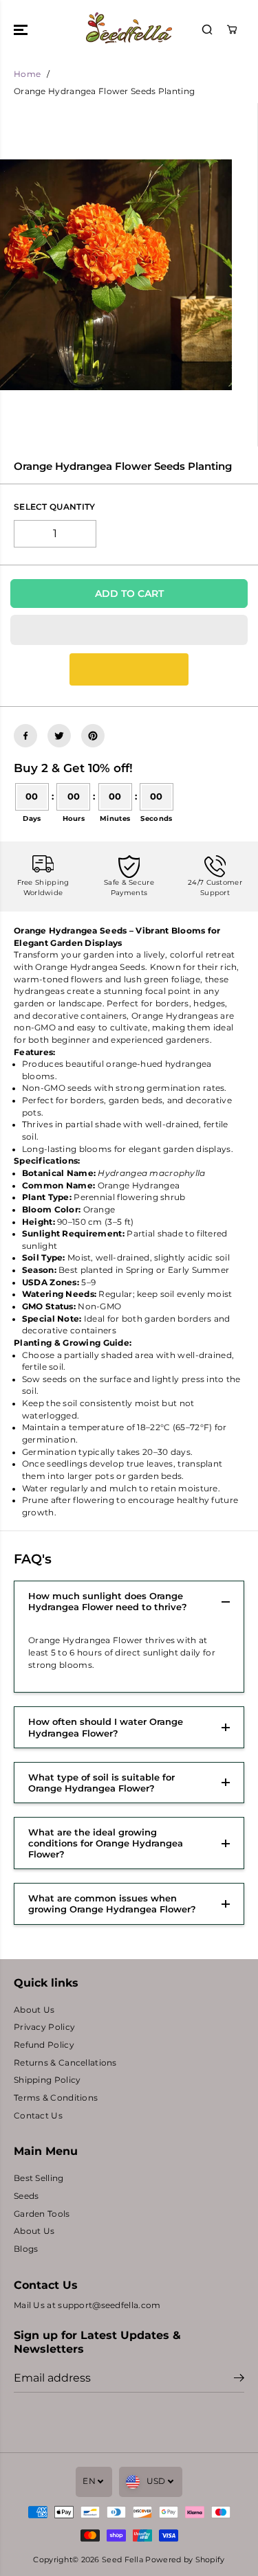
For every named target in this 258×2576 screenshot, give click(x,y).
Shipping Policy (47, 2080)
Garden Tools (42, 2214)
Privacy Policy (44, 2027)
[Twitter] (59, 736)
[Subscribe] (239, 2380)
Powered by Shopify (185, 2560)
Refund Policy (44, 2045)
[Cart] (232, 30)
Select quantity (54, 507)
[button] (22, 30)
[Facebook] (25, 736)
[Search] (207, 30)
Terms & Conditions (56, 2098)
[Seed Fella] (129, 30)
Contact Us (38, 2116)
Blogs (26, 2249)
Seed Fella (122, 2560)
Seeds (26, 2196)
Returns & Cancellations (65, 2063)
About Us (34, 2010)
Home (27, 74)
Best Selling (39, 2178)
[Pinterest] (93, 736)
